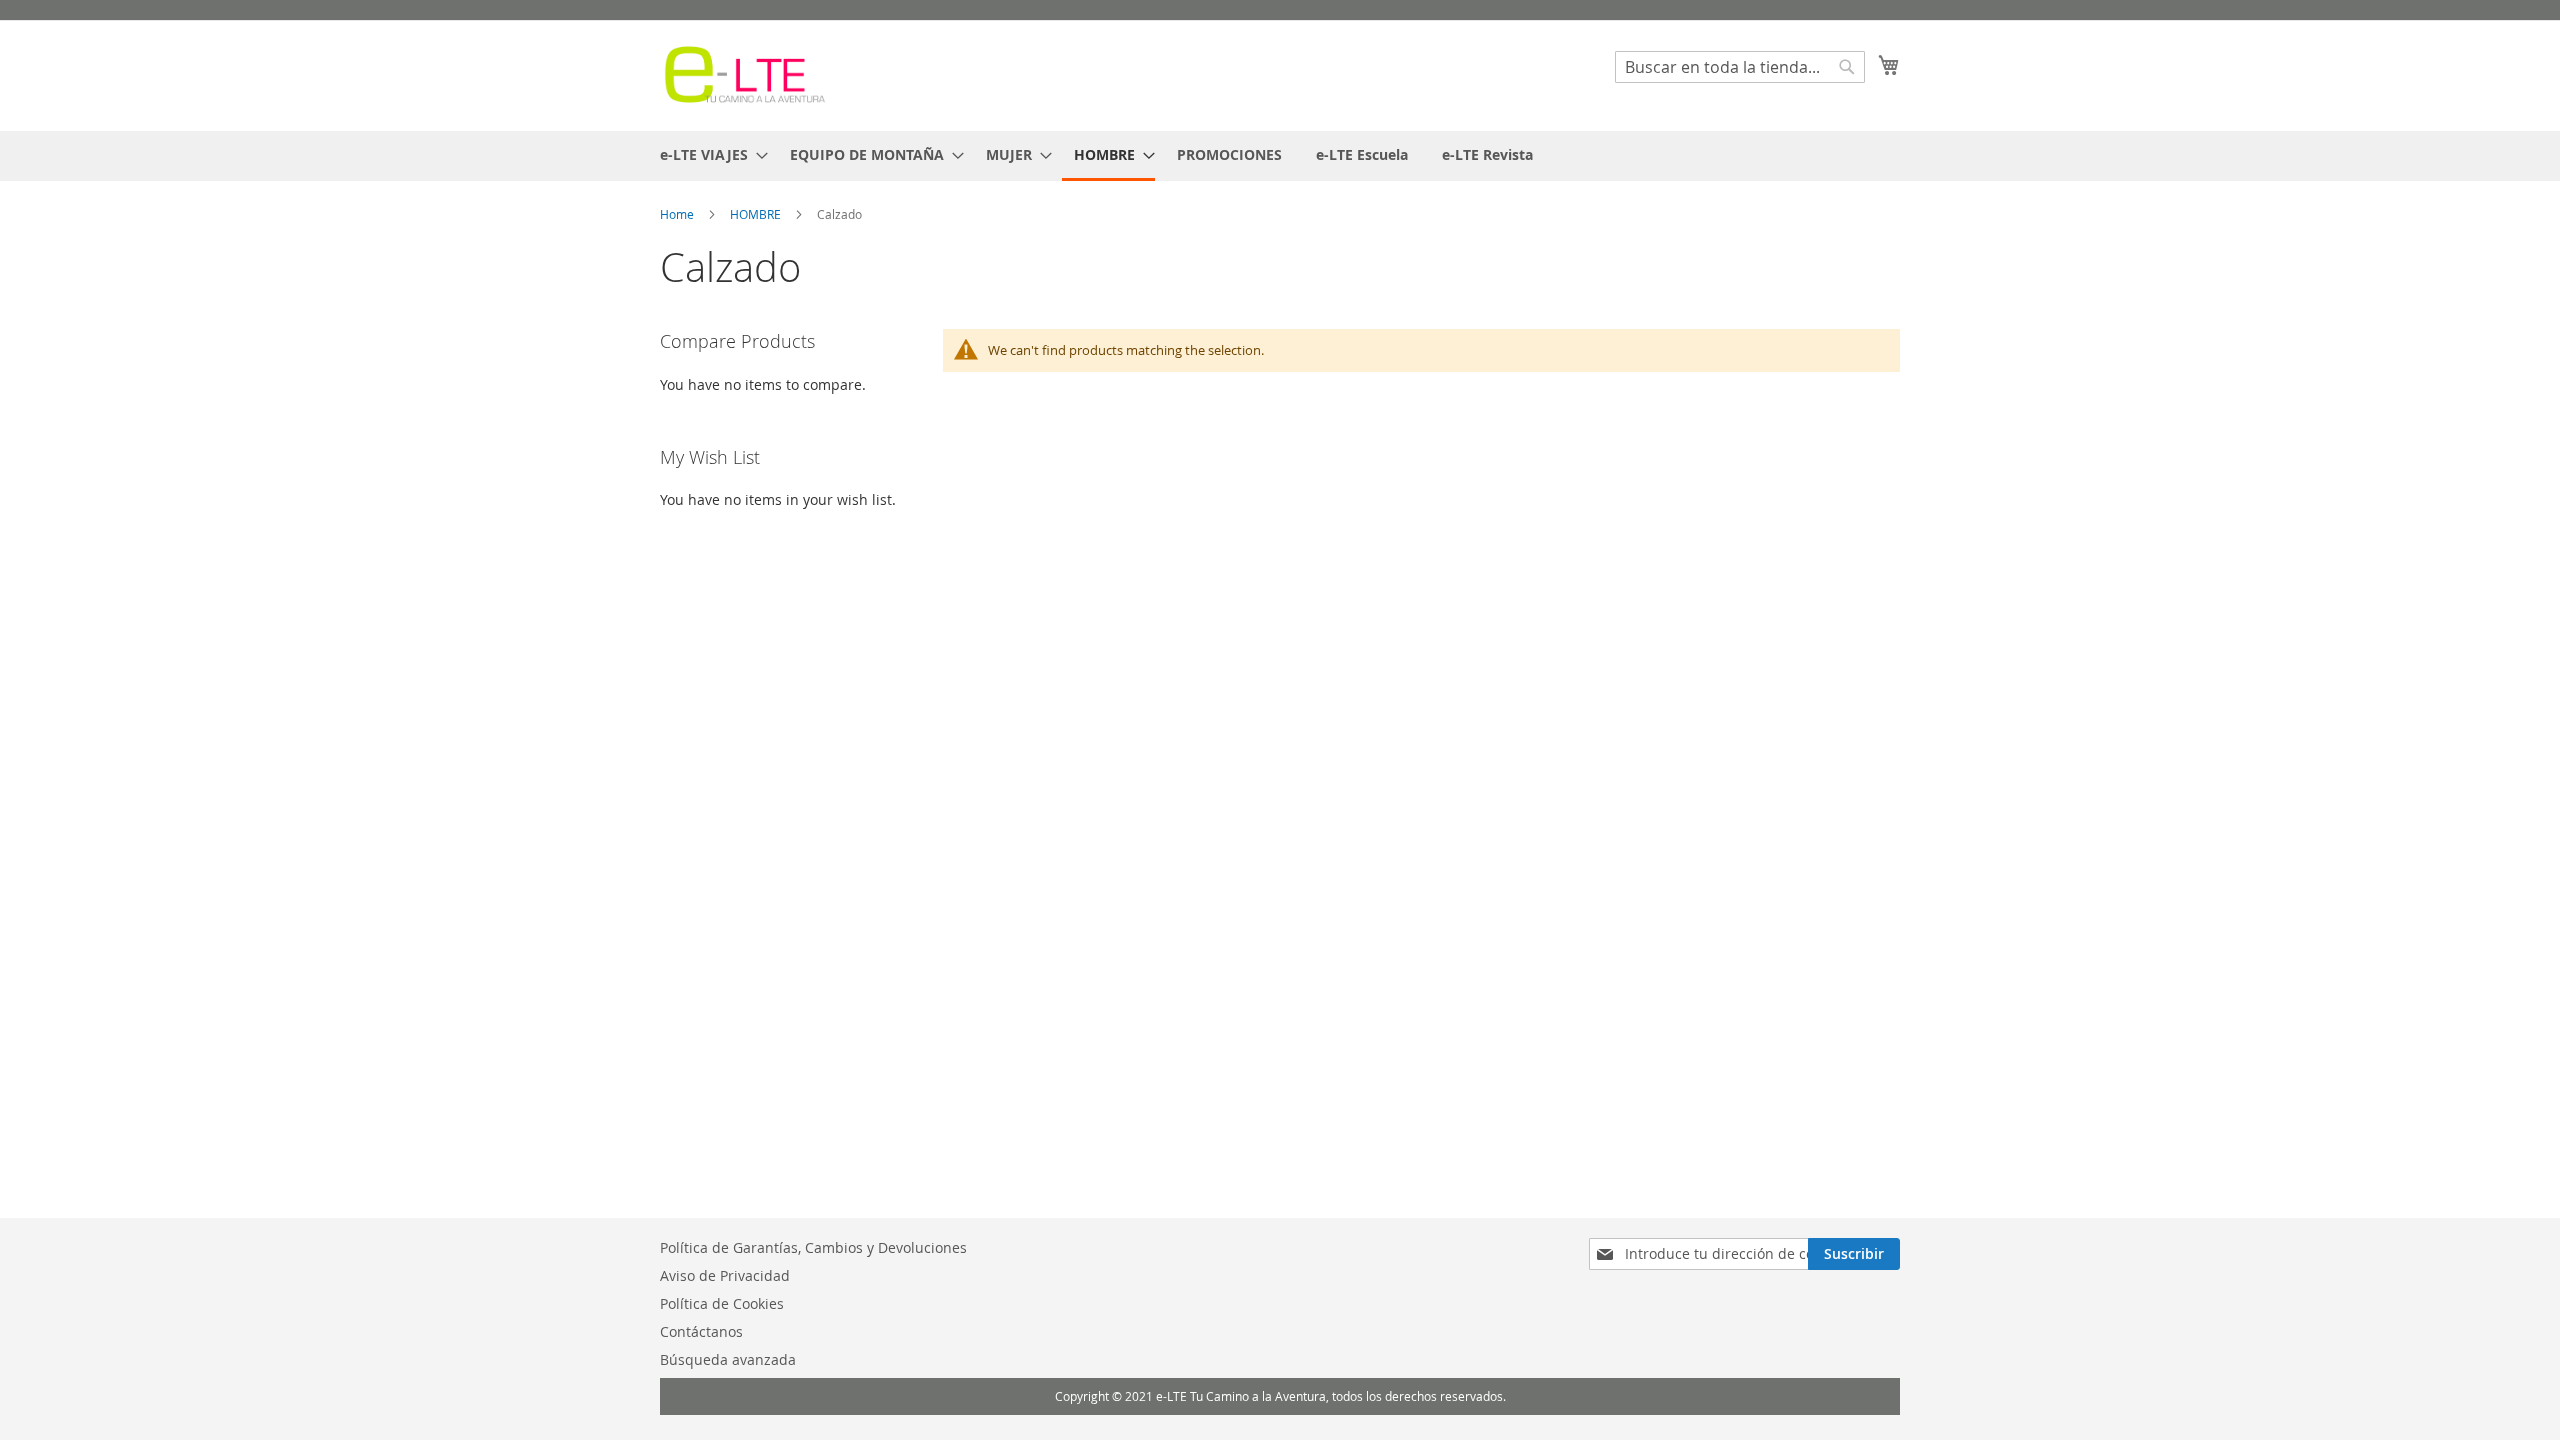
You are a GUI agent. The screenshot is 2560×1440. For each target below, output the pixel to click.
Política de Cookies (722, 1303)
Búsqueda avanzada (728, 1359)
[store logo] (745, 74)
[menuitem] (708, 154)
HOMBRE (757, 214)
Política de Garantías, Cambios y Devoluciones (813, 1247)
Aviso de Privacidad (725, 1275)
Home (678, 214)
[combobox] (1740, 67)
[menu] (1280, 156)
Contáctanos (701, 1331)
